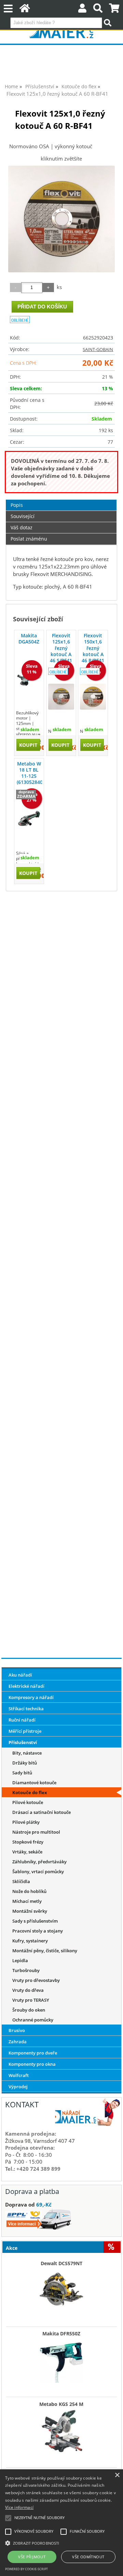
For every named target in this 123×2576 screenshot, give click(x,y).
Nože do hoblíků (29, 1891)
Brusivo (17, 2030)
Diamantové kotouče (34, 1783)
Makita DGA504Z (29, 639)
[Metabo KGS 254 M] (61, 2429)
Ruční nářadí (22, 1720)
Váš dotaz (22, 527)
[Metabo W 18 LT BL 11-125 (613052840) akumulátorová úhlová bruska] (29, 819)
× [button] (117, 2475)
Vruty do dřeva (28, 1990)
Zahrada (18, 2042)
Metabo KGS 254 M (61, 2404)
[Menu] (8, 9)
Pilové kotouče (28, 1802)
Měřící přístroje (25, 1731)
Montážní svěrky (30, 1911)
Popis (17, 505)
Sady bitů (22, 1773)
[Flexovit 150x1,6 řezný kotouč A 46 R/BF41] (93, 697)
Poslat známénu (29, 539)
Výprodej (18, 2087)
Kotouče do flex (30, 1792)
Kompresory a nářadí (31, 1697)
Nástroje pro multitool (36, 1832)
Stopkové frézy (28, 1842)
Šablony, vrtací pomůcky (38, 1872)
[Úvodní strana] (25, 10)
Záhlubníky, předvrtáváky (39, 1862)
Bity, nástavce (27, 1753)
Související (23, 516)
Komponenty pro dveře (33, 2053)
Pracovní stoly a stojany (38, 1931)
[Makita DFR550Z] (61, 2359)
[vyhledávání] (98, 10)
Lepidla (20, 1960)
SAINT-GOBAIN (98, 349)
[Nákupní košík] (114, 10)
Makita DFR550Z (61, 2334)
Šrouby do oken (29, 2010)
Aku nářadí (20, 1675)
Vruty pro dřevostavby (36, 1980)
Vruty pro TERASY (31, 2000)
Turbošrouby (26, 1970)
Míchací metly (27, 1901)
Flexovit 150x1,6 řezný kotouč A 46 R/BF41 (93, 648)
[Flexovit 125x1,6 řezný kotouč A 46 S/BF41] (61, 697)
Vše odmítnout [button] (88, 2557)
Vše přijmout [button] (32, 2557)
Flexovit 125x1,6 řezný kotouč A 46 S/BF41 (61, 648)
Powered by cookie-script (26, 2569)
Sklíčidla (21, 1881)
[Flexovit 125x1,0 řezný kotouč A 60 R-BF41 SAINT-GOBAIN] (62, 219)
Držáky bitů (25, 1763)
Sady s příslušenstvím (35, 1921)
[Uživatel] (82, 10)
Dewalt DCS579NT (61, 2263)
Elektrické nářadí (26, 1686)
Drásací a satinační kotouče (42, 1812)
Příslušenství (23, 1742)
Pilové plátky (26, 1822)
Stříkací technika (26, 1709)
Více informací (19, 2507)
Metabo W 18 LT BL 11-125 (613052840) (29, 773)
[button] (61, 2543)
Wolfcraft (19, 2075)
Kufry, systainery (30, 1941)
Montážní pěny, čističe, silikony (45, 1951)
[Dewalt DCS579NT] (61, 2289)
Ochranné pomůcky (33, 2020)
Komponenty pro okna (32, 2064)
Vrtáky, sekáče (27, 1852)
